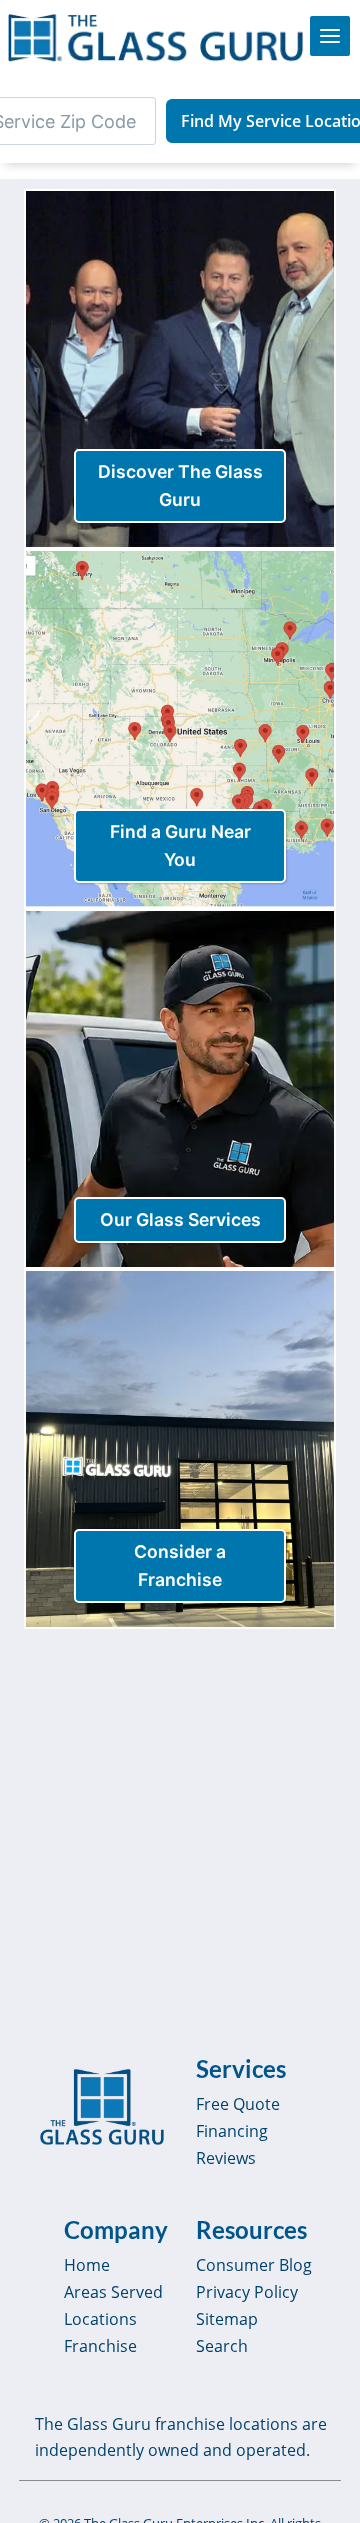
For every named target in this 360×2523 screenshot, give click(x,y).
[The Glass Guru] (102, 2107)
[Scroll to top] (322, 2489)
